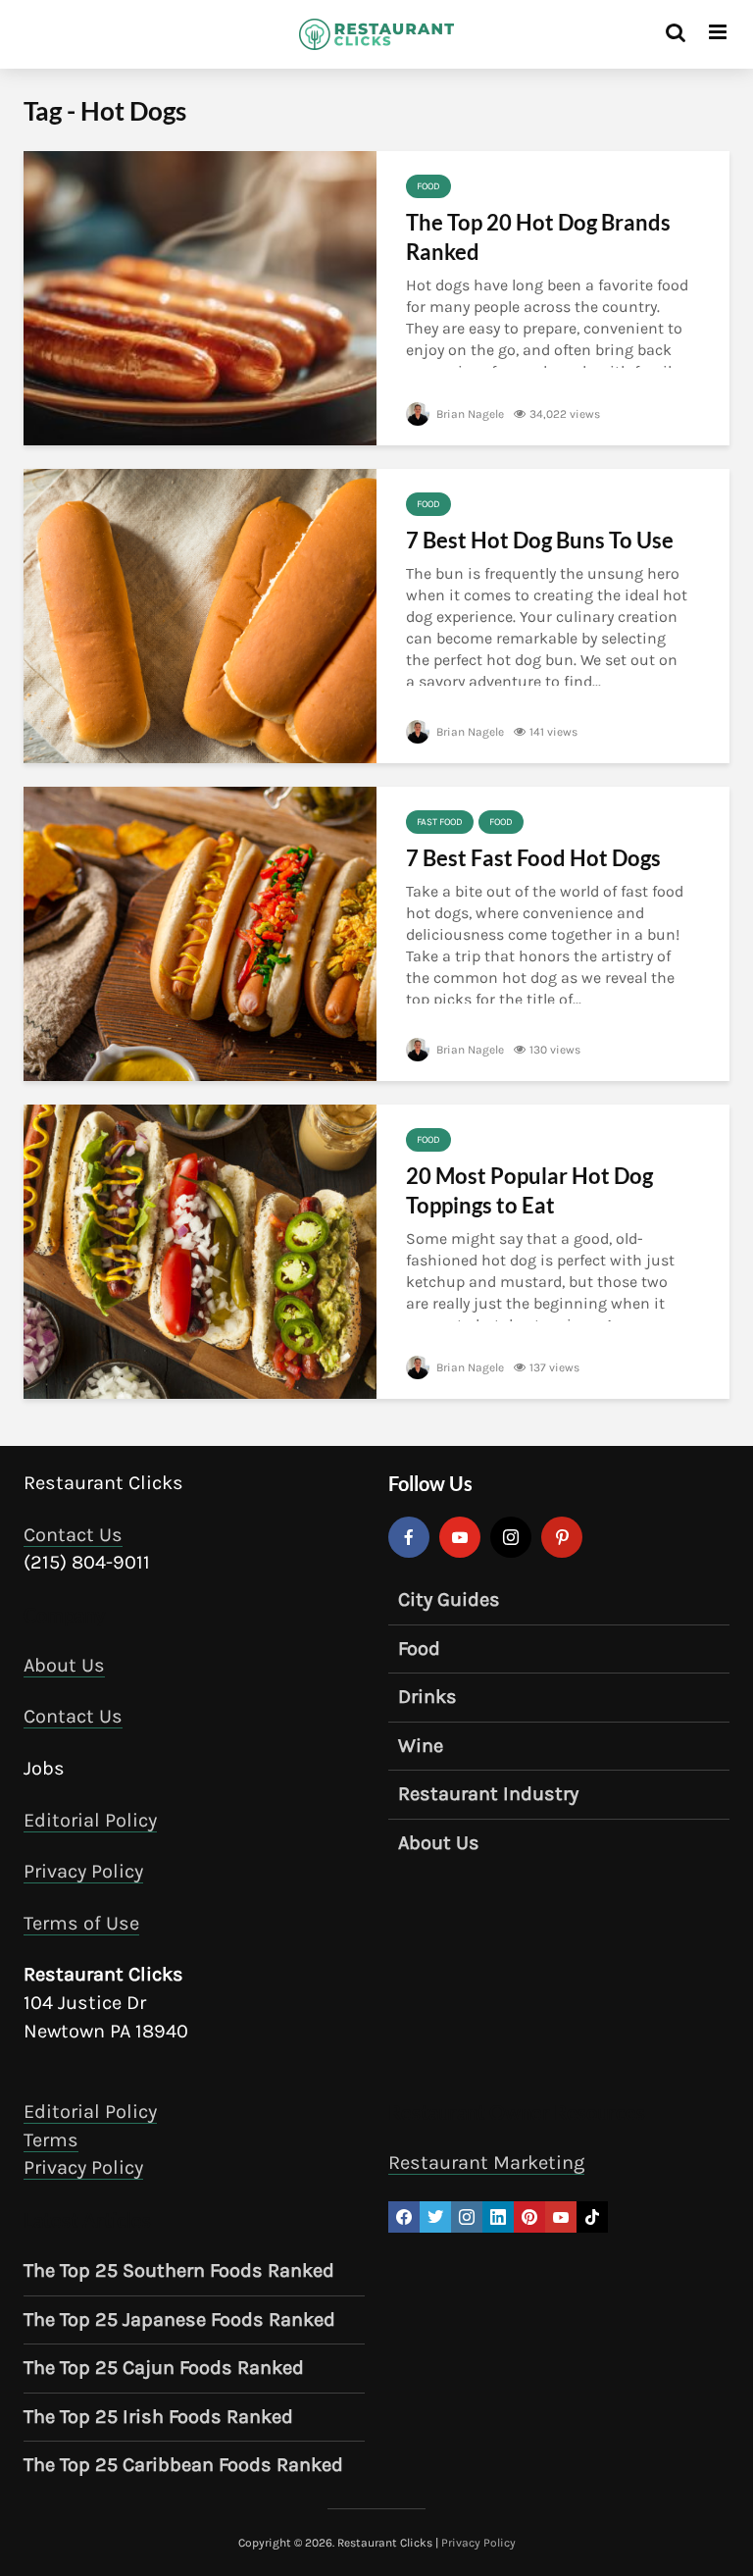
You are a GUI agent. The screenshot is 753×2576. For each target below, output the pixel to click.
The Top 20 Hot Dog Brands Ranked (538, 237)
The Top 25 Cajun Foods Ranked (164, 2368)
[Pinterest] (562, 1537)
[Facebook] (409, 1537)
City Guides (449, 1599)
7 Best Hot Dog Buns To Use (540, 540)
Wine (421, 1746)
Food (428, 186)
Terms (51, 2140)
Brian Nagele (469, 414)
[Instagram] (511, 1537)
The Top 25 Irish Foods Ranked (158, 2417)
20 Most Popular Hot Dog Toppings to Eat (529, 1190)
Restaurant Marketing (486, 2163)
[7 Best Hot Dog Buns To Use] (200, 615)
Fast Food (440, 822)
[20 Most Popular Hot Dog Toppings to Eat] (200, 1250)
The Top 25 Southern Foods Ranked (179, 2270)
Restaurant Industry (488, 1794)
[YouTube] (460, 1537)
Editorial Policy (90, 1820)
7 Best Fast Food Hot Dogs (533, 858)
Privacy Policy (83, 1871)
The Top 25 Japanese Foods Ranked (179, 2319)
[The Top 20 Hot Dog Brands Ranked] (200, 297)
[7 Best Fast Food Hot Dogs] (200, 932)
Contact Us (73, 1535)
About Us (64, 1665)
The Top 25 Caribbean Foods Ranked (183, 2465)
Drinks (427, 1697)
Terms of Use (81, 1923)
